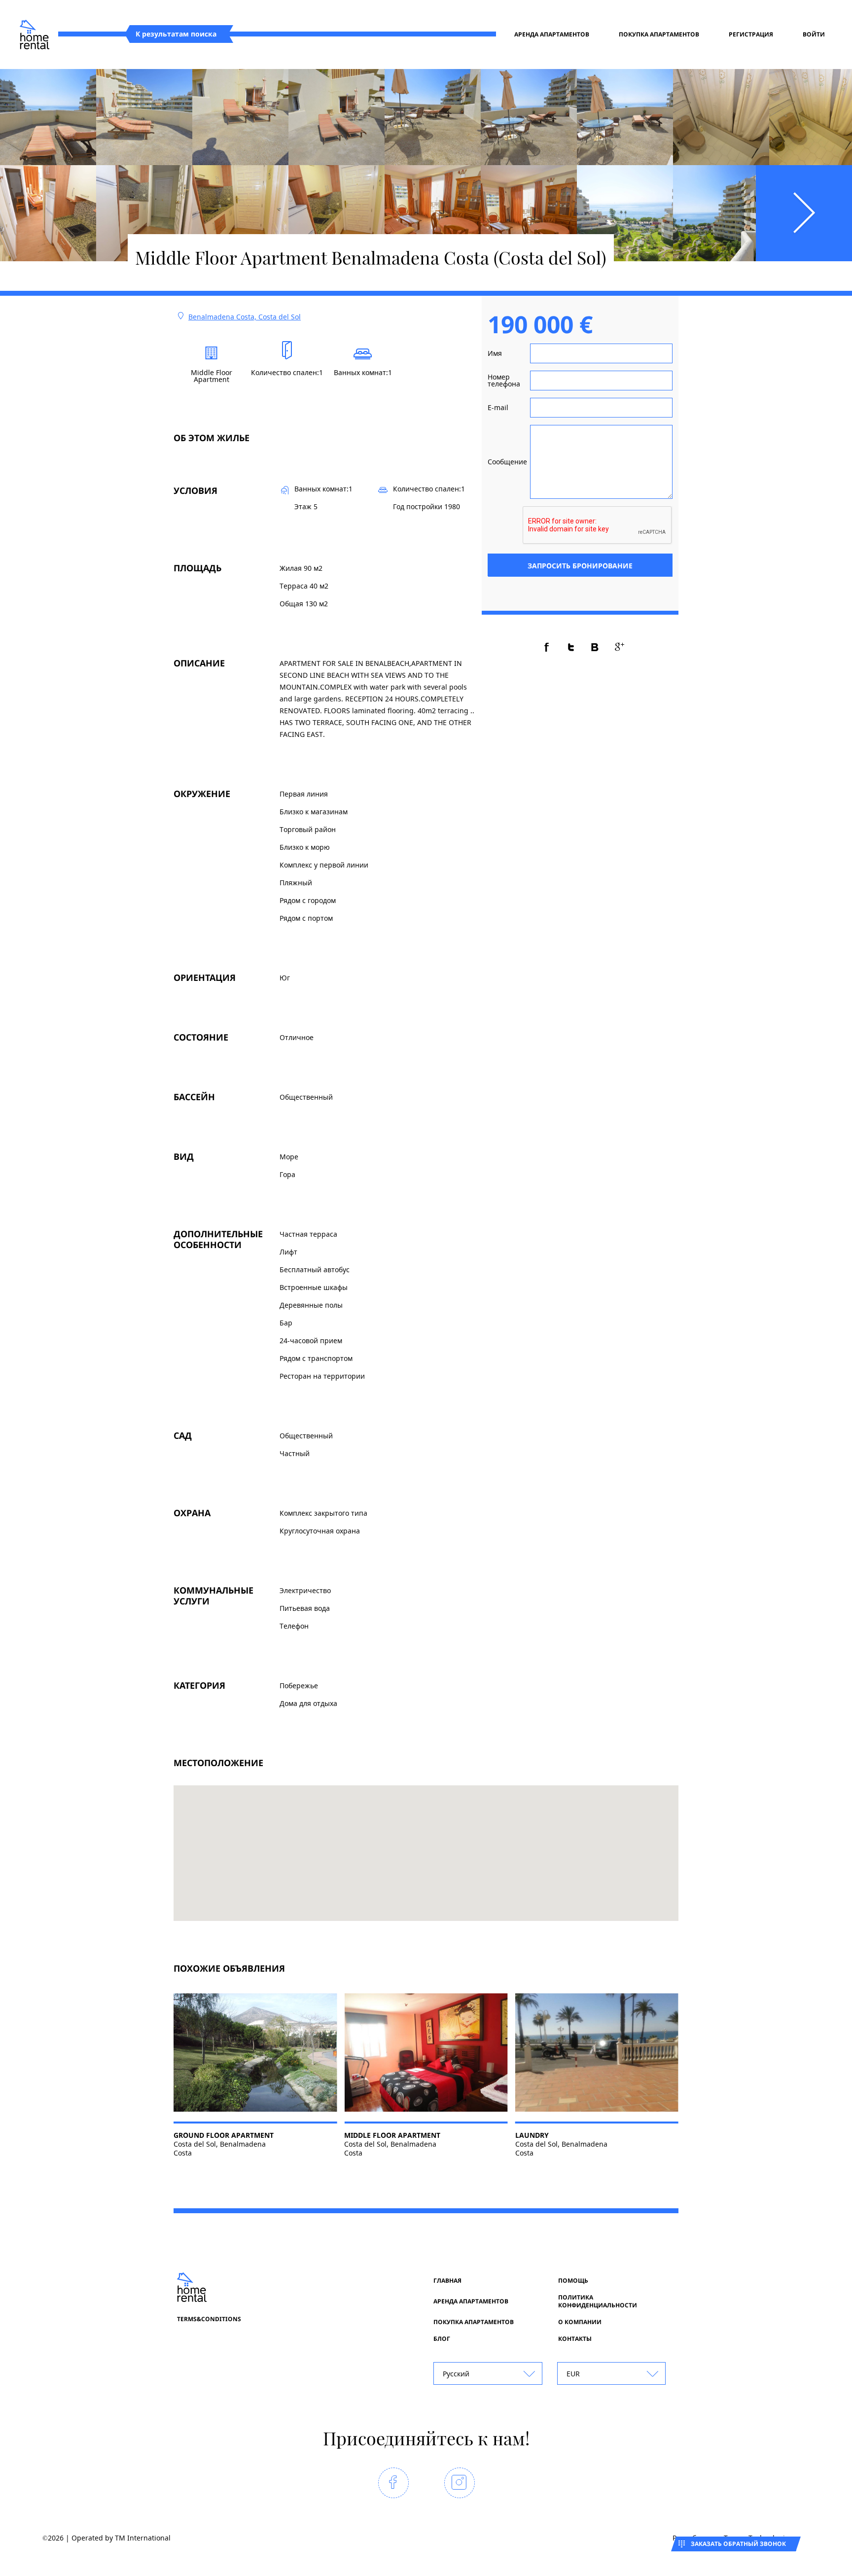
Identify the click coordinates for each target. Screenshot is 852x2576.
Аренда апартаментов (552, 35)
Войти (814, 35)
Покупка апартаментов (659, 35)
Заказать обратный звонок (738, 2544)
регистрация (751, 35)
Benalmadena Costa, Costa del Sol (245, 317)
